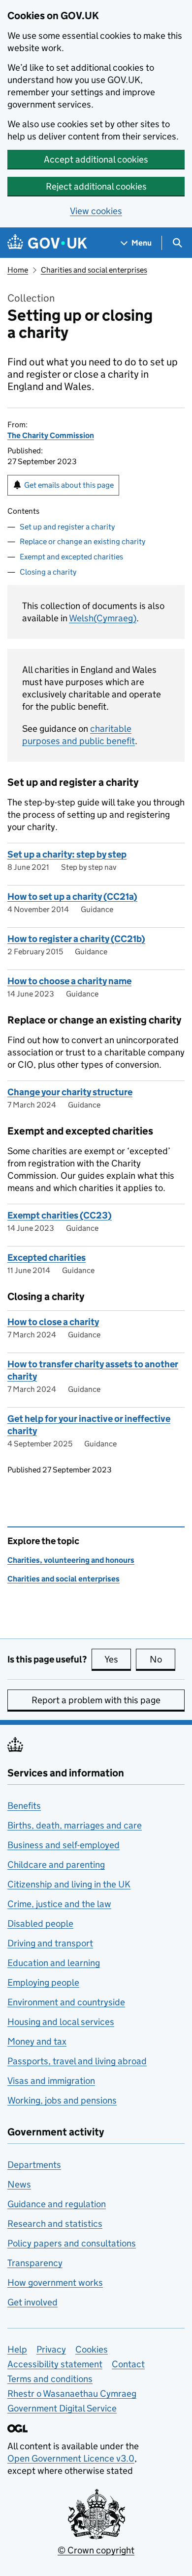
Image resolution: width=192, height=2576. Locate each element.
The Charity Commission (51, 435)
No (162, 1659)
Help (17, 2349)
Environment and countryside (66, 2002)
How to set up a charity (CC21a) (72, 897)
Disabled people (40, 1924)
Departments (34, 2165)
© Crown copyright (96, 2550)
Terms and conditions (50, 2379)
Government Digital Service (62, 2408)
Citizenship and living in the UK (69, 1884)
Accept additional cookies (96, 159)
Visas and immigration (51, 2081)
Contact (128, 2364)
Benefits (24, 1806)
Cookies (92, 2349)
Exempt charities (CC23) (60, 1215)
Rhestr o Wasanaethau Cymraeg (72, 2394)
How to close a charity (53, 1322)
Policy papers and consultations (72, 2243)
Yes (118, 1659)
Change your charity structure (70, 1092)
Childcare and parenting (56, 1865)
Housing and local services (61, 2022)
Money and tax (37, 2041)
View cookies (96, 211)
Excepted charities (47, 1258)
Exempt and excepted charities (71, 557)
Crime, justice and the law (59, 1904)
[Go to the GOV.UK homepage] (47, 243)
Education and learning (54, 1963)
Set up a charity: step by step (67, 854)
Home (18, 270)
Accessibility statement (55, 2364)
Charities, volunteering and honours (71, 1560)
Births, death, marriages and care (75, 1825)
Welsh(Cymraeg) (103, 618)
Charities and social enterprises (94, 270)
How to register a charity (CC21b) (76, 939)
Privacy (51, 2349)
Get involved (32, 2302)
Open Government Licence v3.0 (71, 2458)
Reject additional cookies (96, 186)
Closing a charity (48, 572)
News (19, 2184)
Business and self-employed (64, 1845)
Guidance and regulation (57, 2204)
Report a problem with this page (96, 1700)
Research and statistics (55, 2224)
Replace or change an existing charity (82, 541)
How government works (55, 2283)
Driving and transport (50, 1943)
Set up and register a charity (67, 527)
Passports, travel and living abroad (77, 2061)
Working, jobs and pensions (62, 2100)
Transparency (35, 2263)
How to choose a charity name (69, 981)
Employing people (43, 1982)
